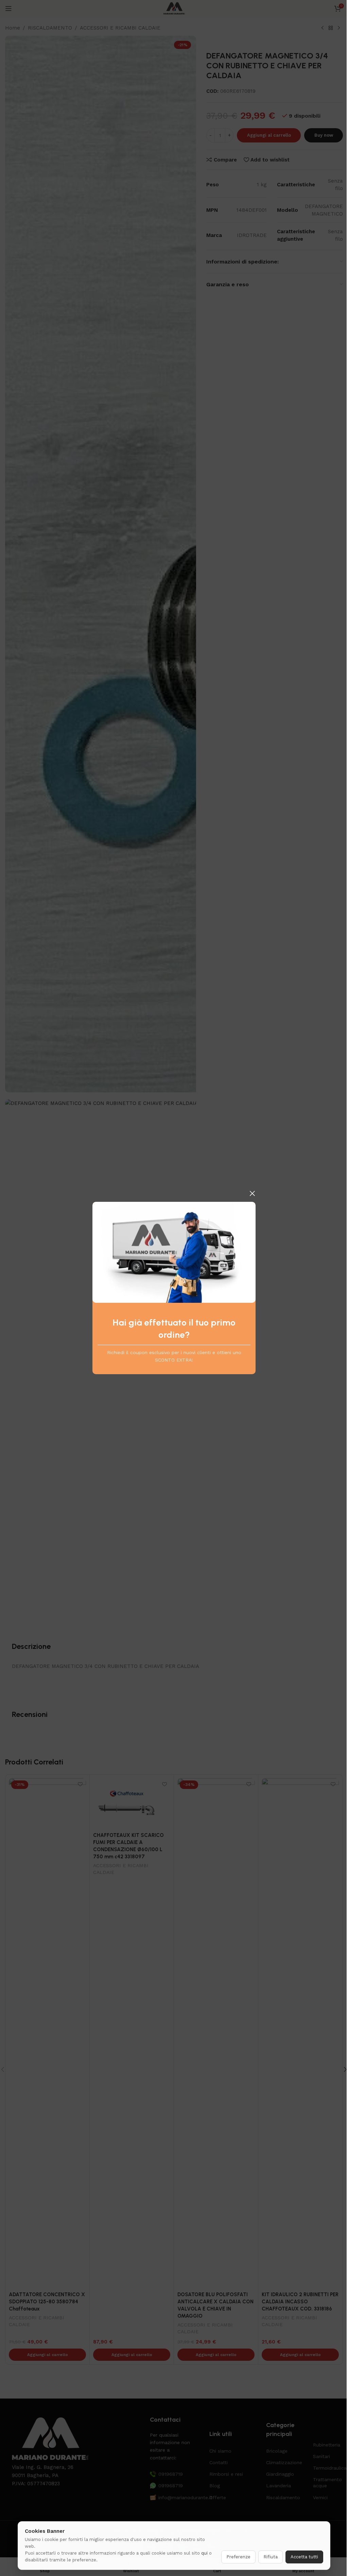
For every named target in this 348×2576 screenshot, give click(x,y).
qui (204, 2553)
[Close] (252, 1193)
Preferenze (238, 2557)
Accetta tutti (304, 2557)
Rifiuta (271, 2557)
